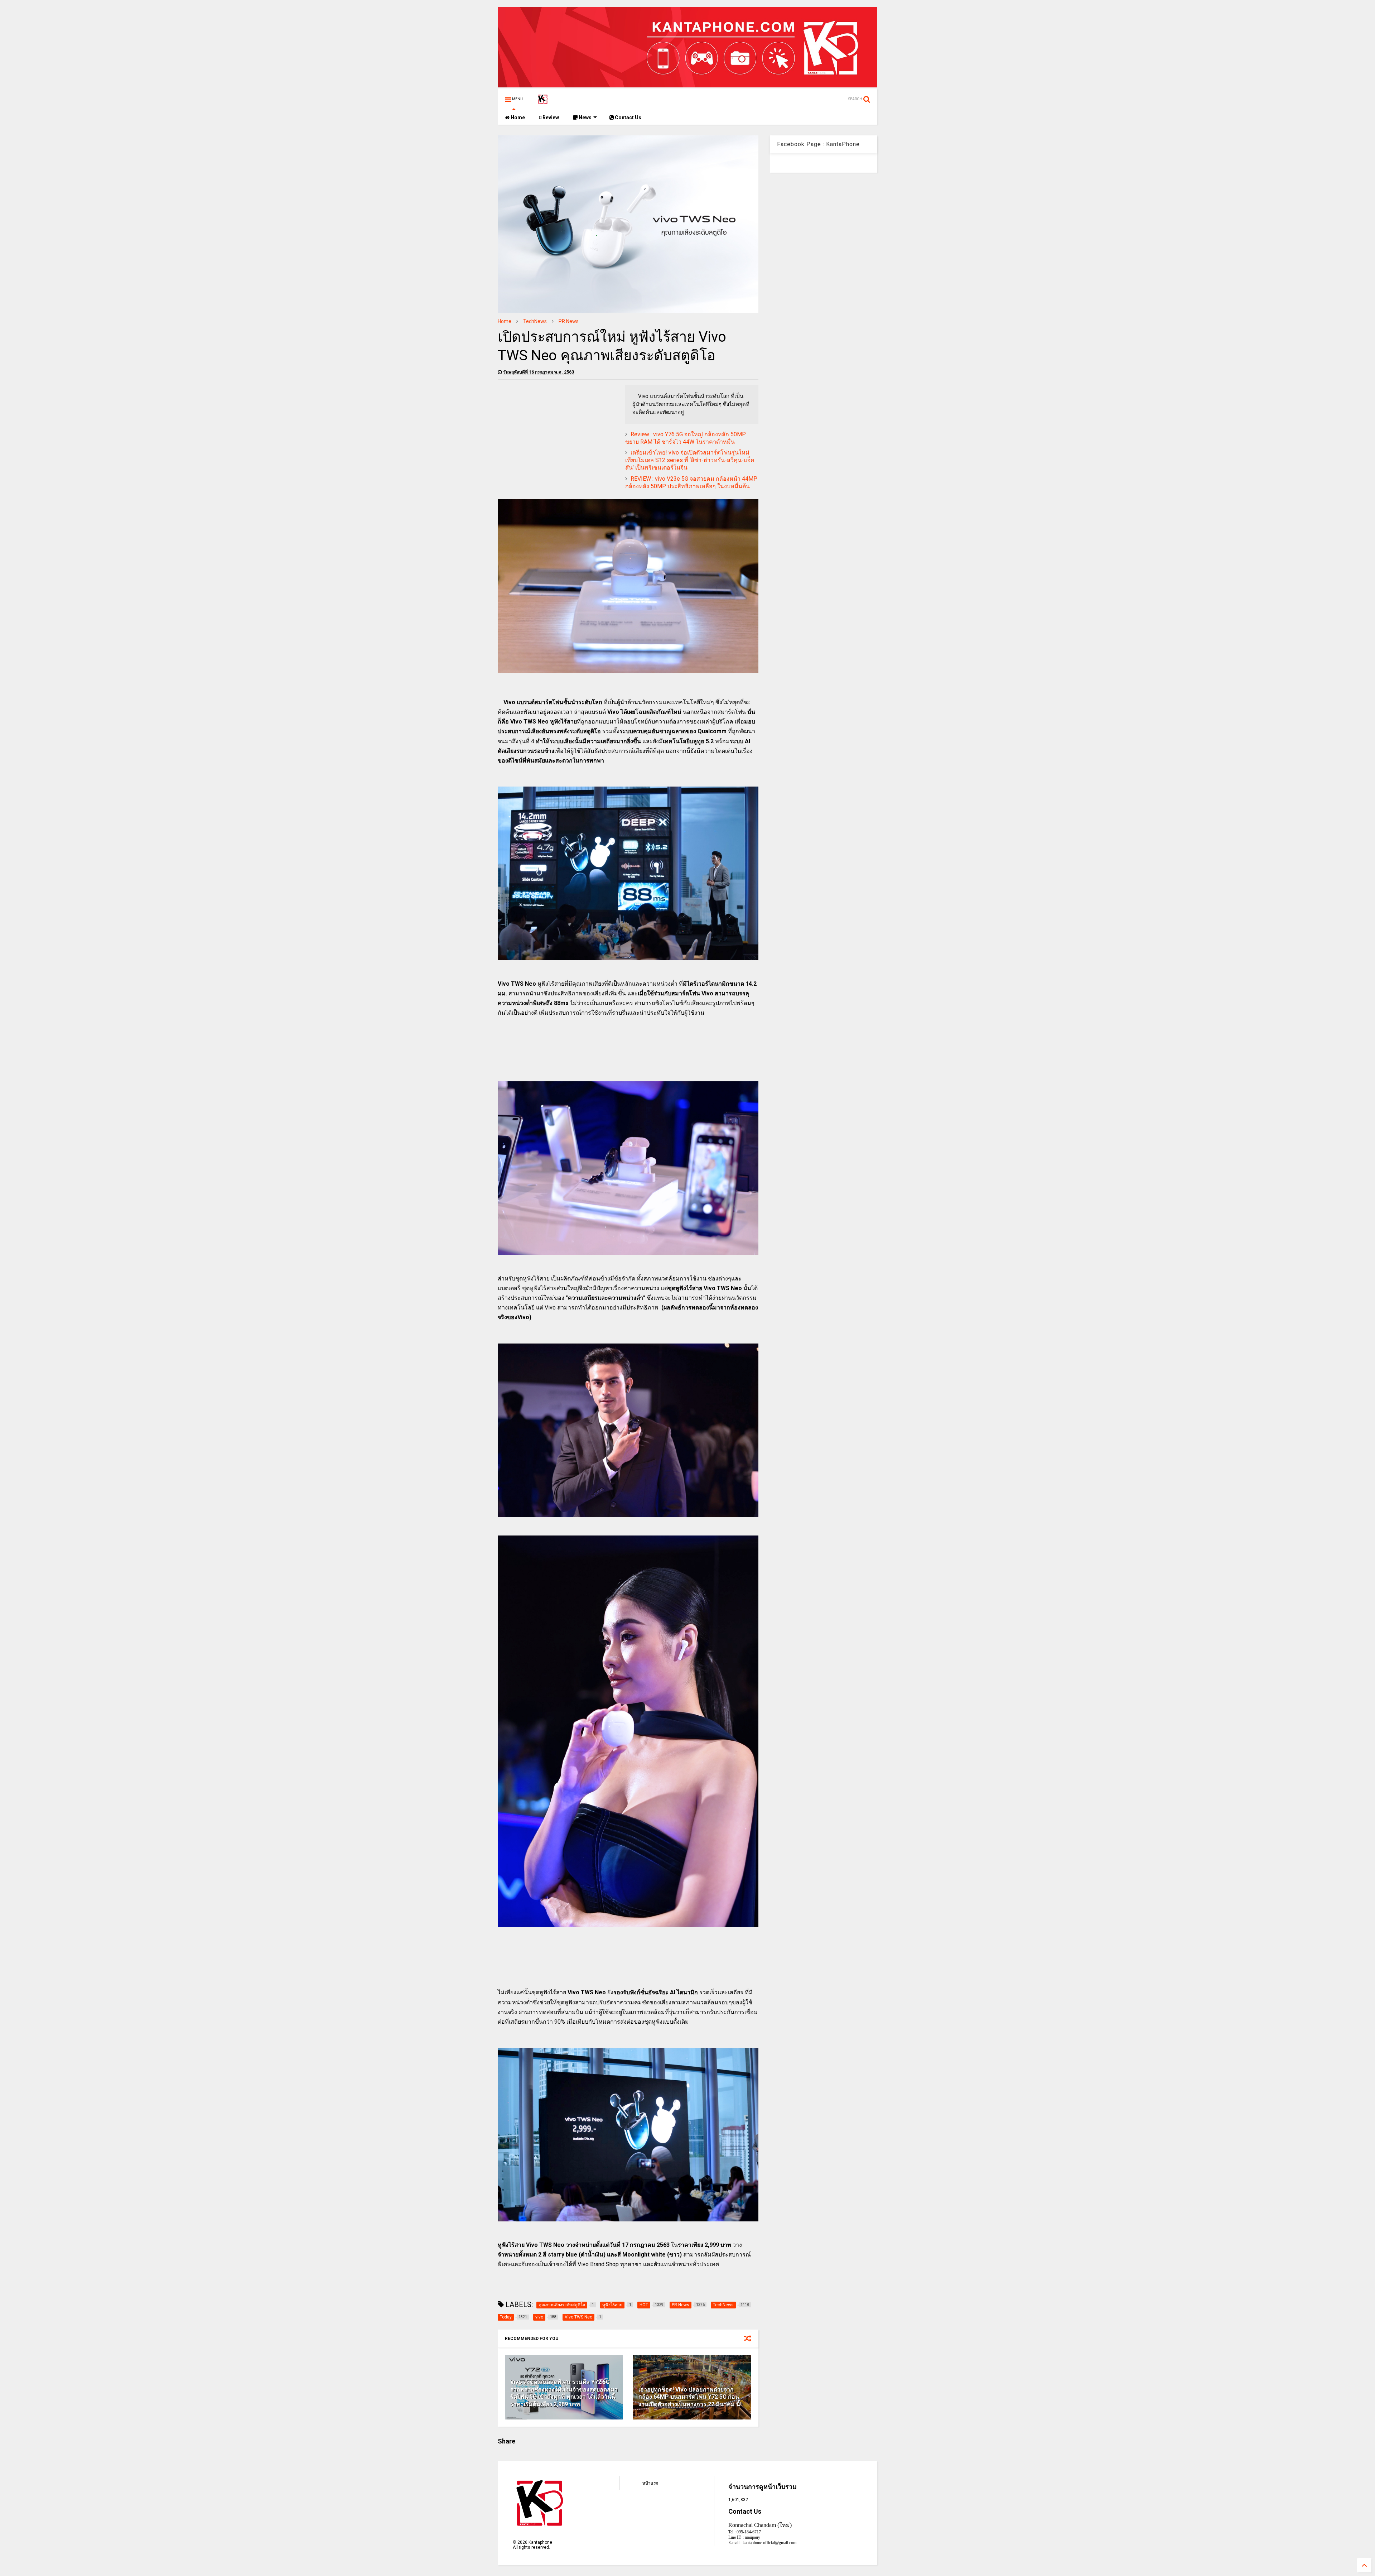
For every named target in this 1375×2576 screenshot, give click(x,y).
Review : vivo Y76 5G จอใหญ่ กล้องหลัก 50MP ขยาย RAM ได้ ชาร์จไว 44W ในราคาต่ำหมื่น (686, 438)
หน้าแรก (650, 2483)
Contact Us (628, 117)
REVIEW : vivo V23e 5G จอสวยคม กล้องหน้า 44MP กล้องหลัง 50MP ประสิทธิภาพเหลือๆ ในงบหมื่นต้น (691, 482)
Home (517, 117)
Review (550, 117)
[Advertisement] (558, 435)
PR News (569, 321)
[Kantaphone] (543, 101)
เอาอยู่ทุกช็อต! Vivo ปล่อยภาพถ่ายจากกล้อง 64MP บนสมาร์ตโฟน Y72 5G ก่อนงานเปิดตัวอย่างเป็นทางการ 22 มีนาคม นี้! (690, 2397)
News (585, 117)
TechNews (535, 321)
